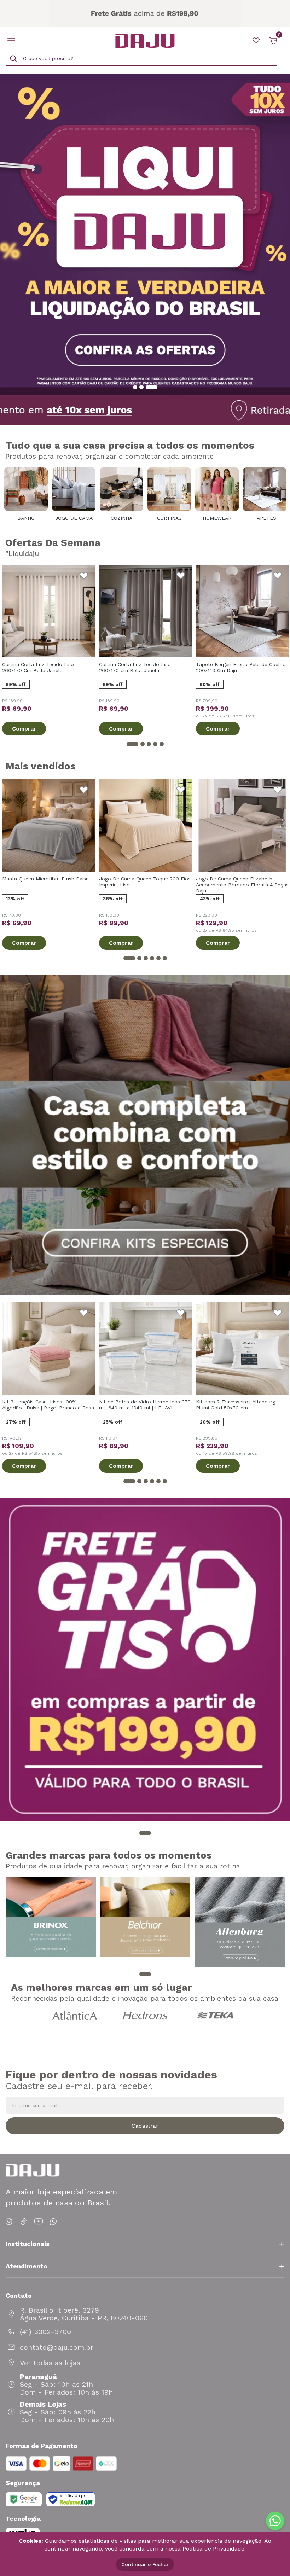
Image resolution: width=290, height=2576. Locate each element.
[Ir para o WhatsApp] (53, 2222)
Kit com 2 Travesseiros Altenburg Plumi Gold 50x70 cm (236, 1405)
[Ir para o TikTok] (24, 2222)
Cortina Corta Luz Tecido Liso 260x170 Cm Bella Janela (38, 667)
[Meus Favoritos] (256, 41)
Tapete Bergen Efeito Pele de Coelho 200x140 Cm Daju (241, 667)
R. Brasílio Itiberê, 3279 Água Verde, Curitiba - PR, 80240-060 (84, 2314)
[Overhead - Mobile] (145, 14)
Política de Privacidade (213, 2549)
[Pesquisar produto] (13, 59)
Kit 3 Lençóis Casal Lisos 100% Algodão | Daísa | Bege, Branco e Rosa (48, 1405)
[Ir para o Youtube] (39, 2222)
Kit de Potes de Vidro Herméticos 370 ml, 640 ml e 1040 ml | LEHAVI (145, 1405)
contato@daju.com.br (57, 2347)
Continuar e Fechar (145, 2564)
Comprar (24, 729)
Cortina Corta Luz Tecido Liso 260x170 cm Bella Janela (135, 667)
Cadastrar (145, 2126)
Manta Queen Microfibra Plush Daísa (45, 879)
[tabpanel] (145, 234)
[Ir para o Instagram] (10, 2222)
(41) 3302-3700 (45, 2332)
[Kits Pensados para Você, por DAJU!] (145, 1135)
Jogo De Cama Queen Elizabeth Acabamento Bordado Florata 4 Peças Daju (242, 885)
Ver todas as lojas (50, 2363)
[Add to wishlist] (84, 576)
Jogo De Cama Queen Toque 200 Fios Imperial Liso (145, 882)
